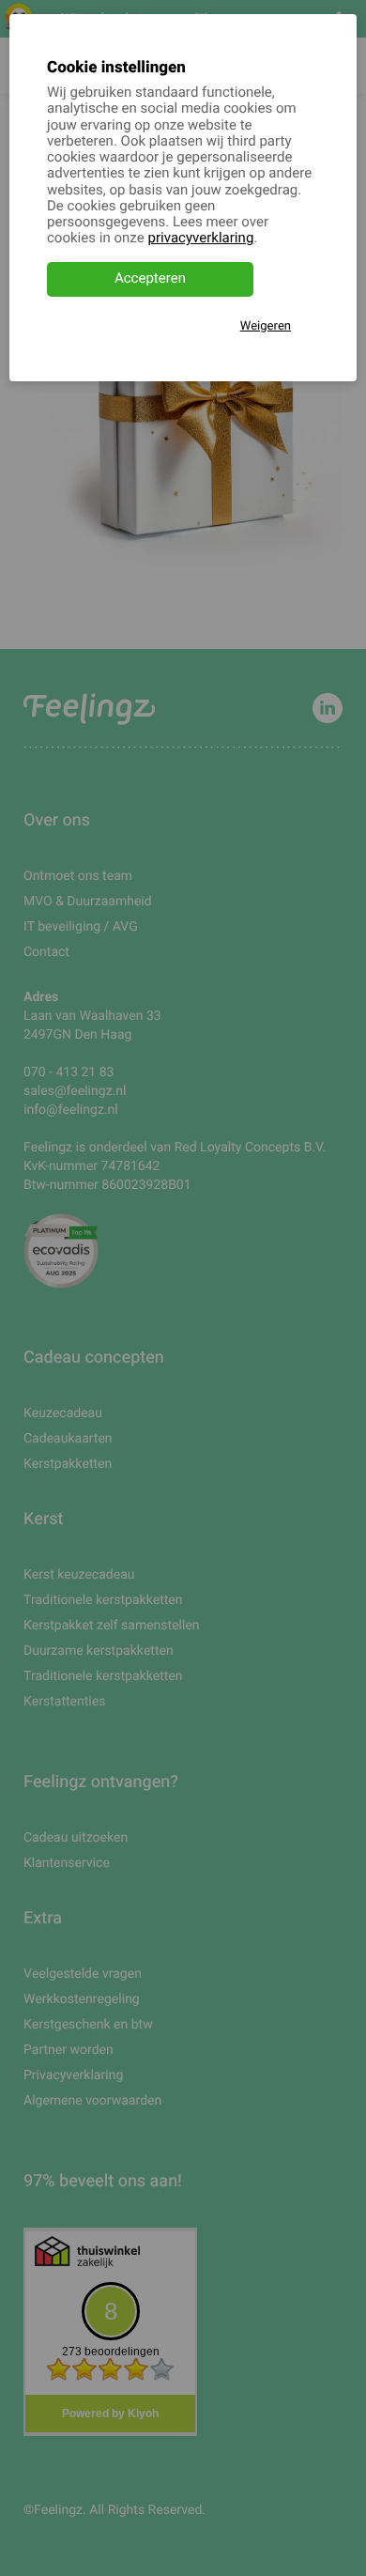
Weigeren (266, 326)
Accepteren (150, 279)
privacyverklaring (201, 239)
